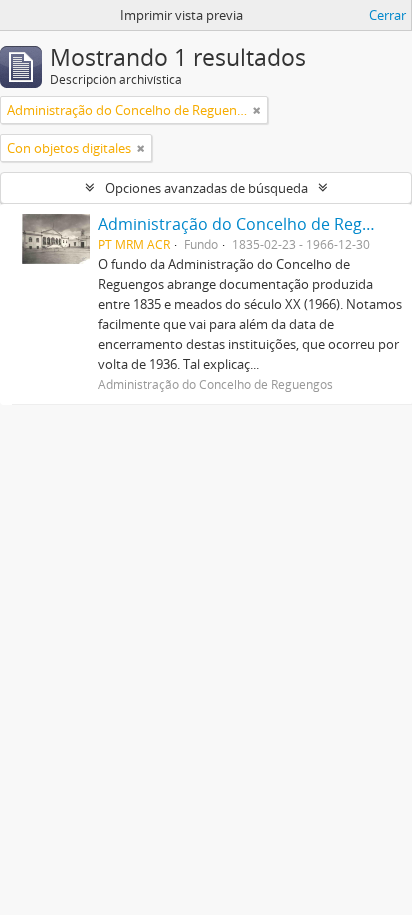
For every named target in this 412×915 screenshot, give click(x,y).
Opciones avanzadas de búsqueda (206, 188)
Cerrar (387, 15)
